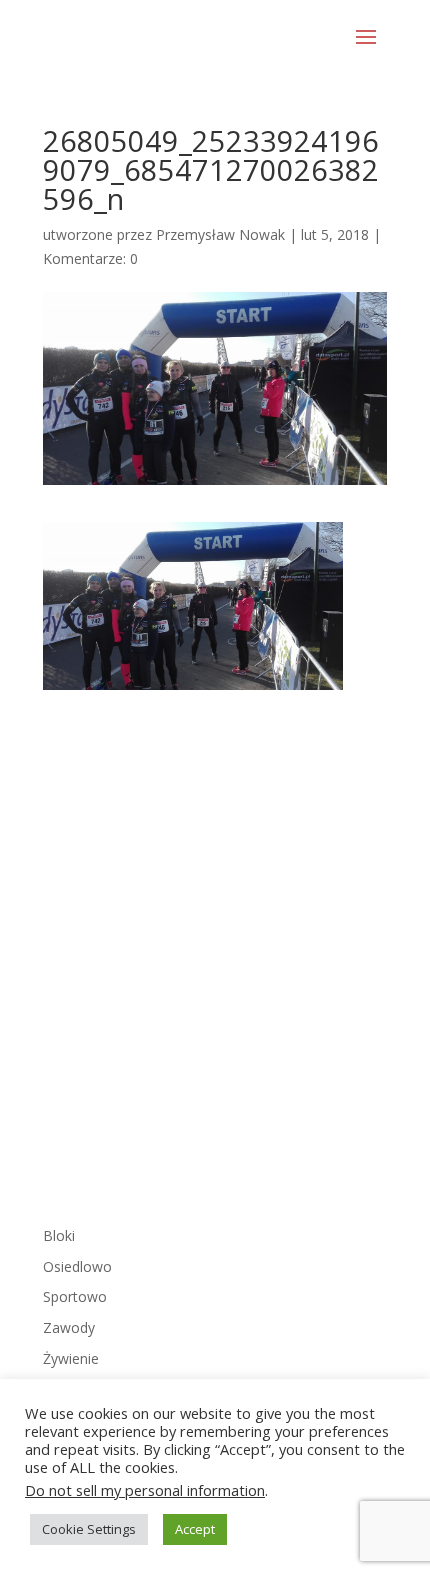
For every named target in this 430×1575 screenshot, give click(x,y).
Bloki (59, 1235)
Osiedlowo (77, 1266)
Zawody (69, 1327)
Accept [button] (195, 1529)
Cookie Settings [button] (89, 1529)
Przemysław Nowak (220, 234)
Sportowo (75, 1296)
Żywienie (71, 1358)
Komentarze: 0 (90, 258)
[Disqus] (215, 940)
